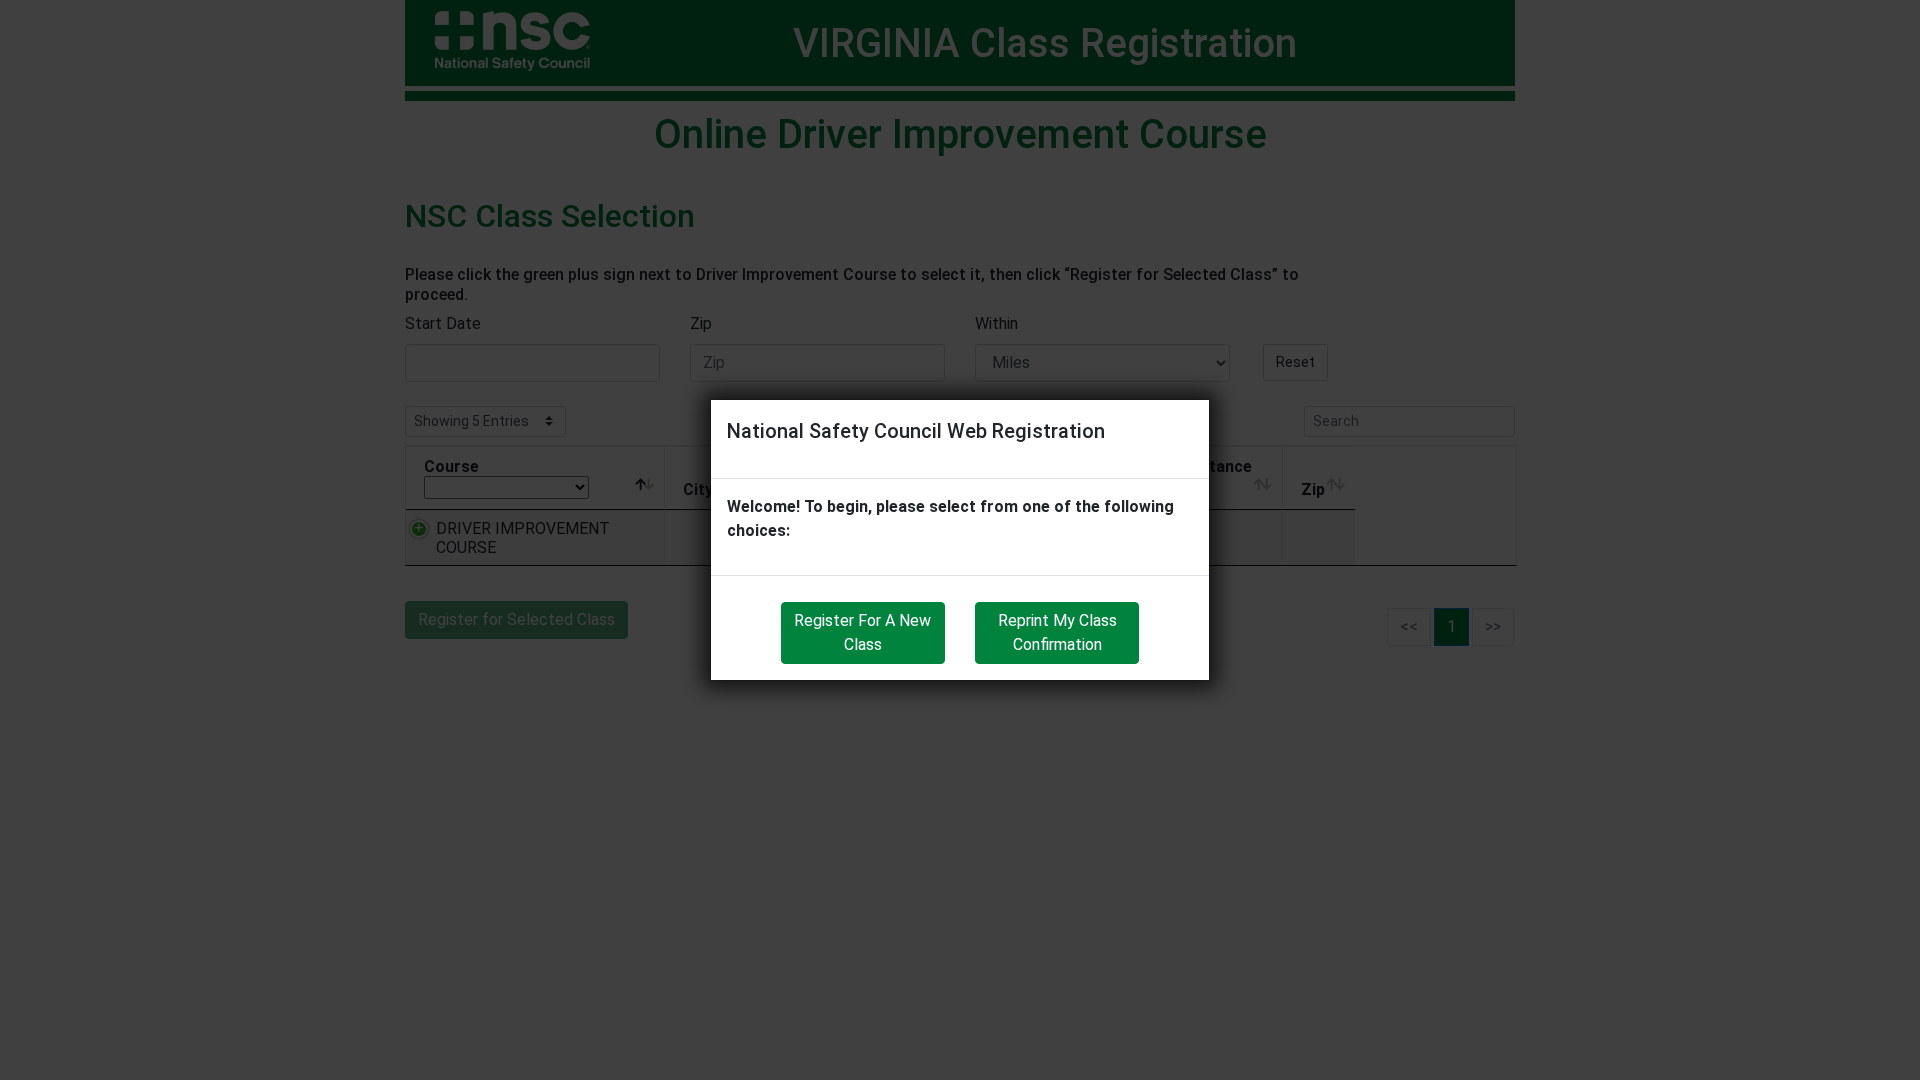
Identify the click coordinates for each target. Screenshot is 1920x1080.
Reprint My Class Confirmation (1057, 632)
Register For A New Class (862, 632)
